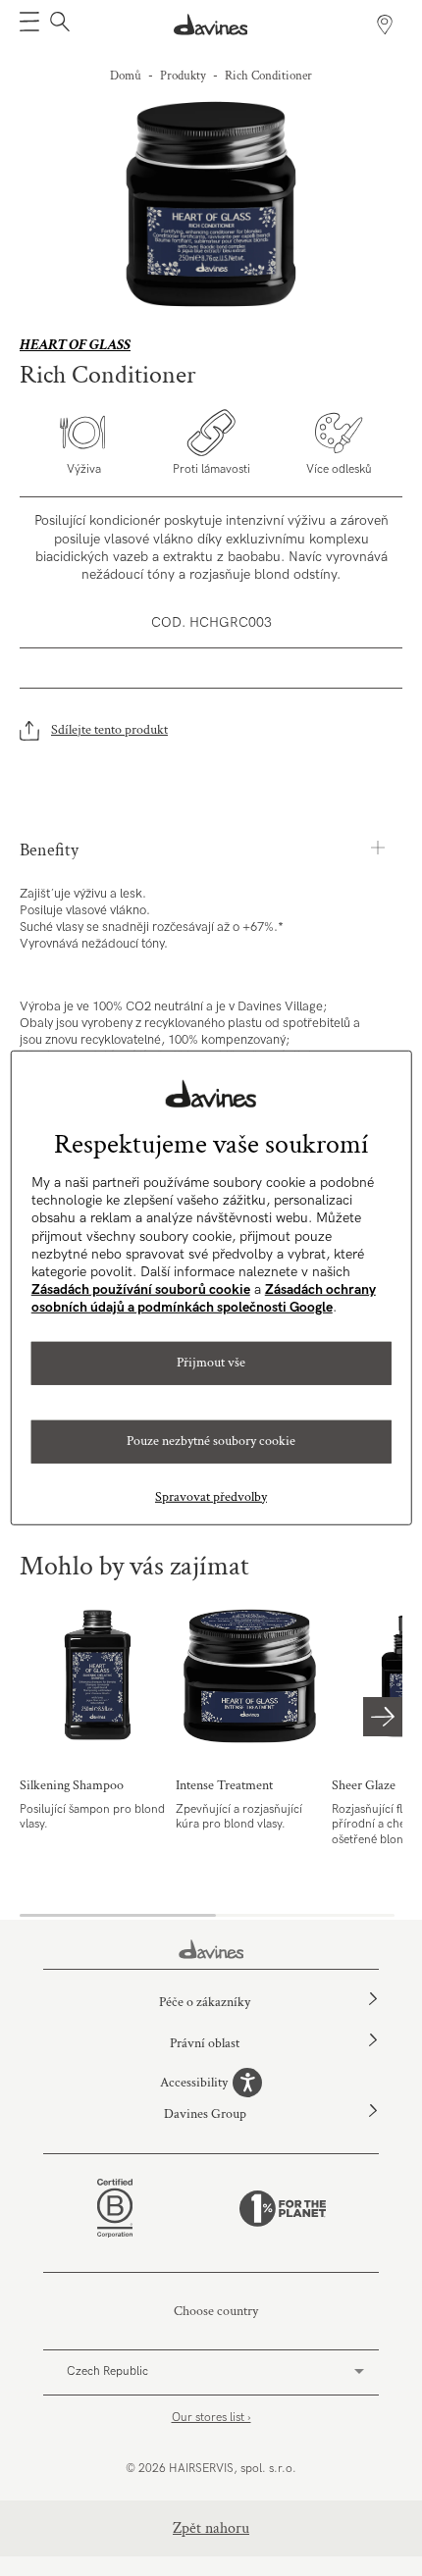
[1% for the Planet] (283, 2209)
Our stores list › (211, 2418)
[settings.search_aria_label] (57, 25)
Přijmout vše (211, 1363)
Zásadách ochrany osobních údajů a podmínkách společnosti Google (204, 1298)
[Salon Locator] (385, 25)
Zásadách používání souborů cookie (141, 1289)
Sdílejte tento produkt (109, 730)
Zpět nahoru (211, 2528)
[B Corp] (115, 2208)
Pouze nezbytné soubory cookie (211, 1441)
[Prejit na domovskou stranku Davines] (211, 25)
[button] (29, 25)
